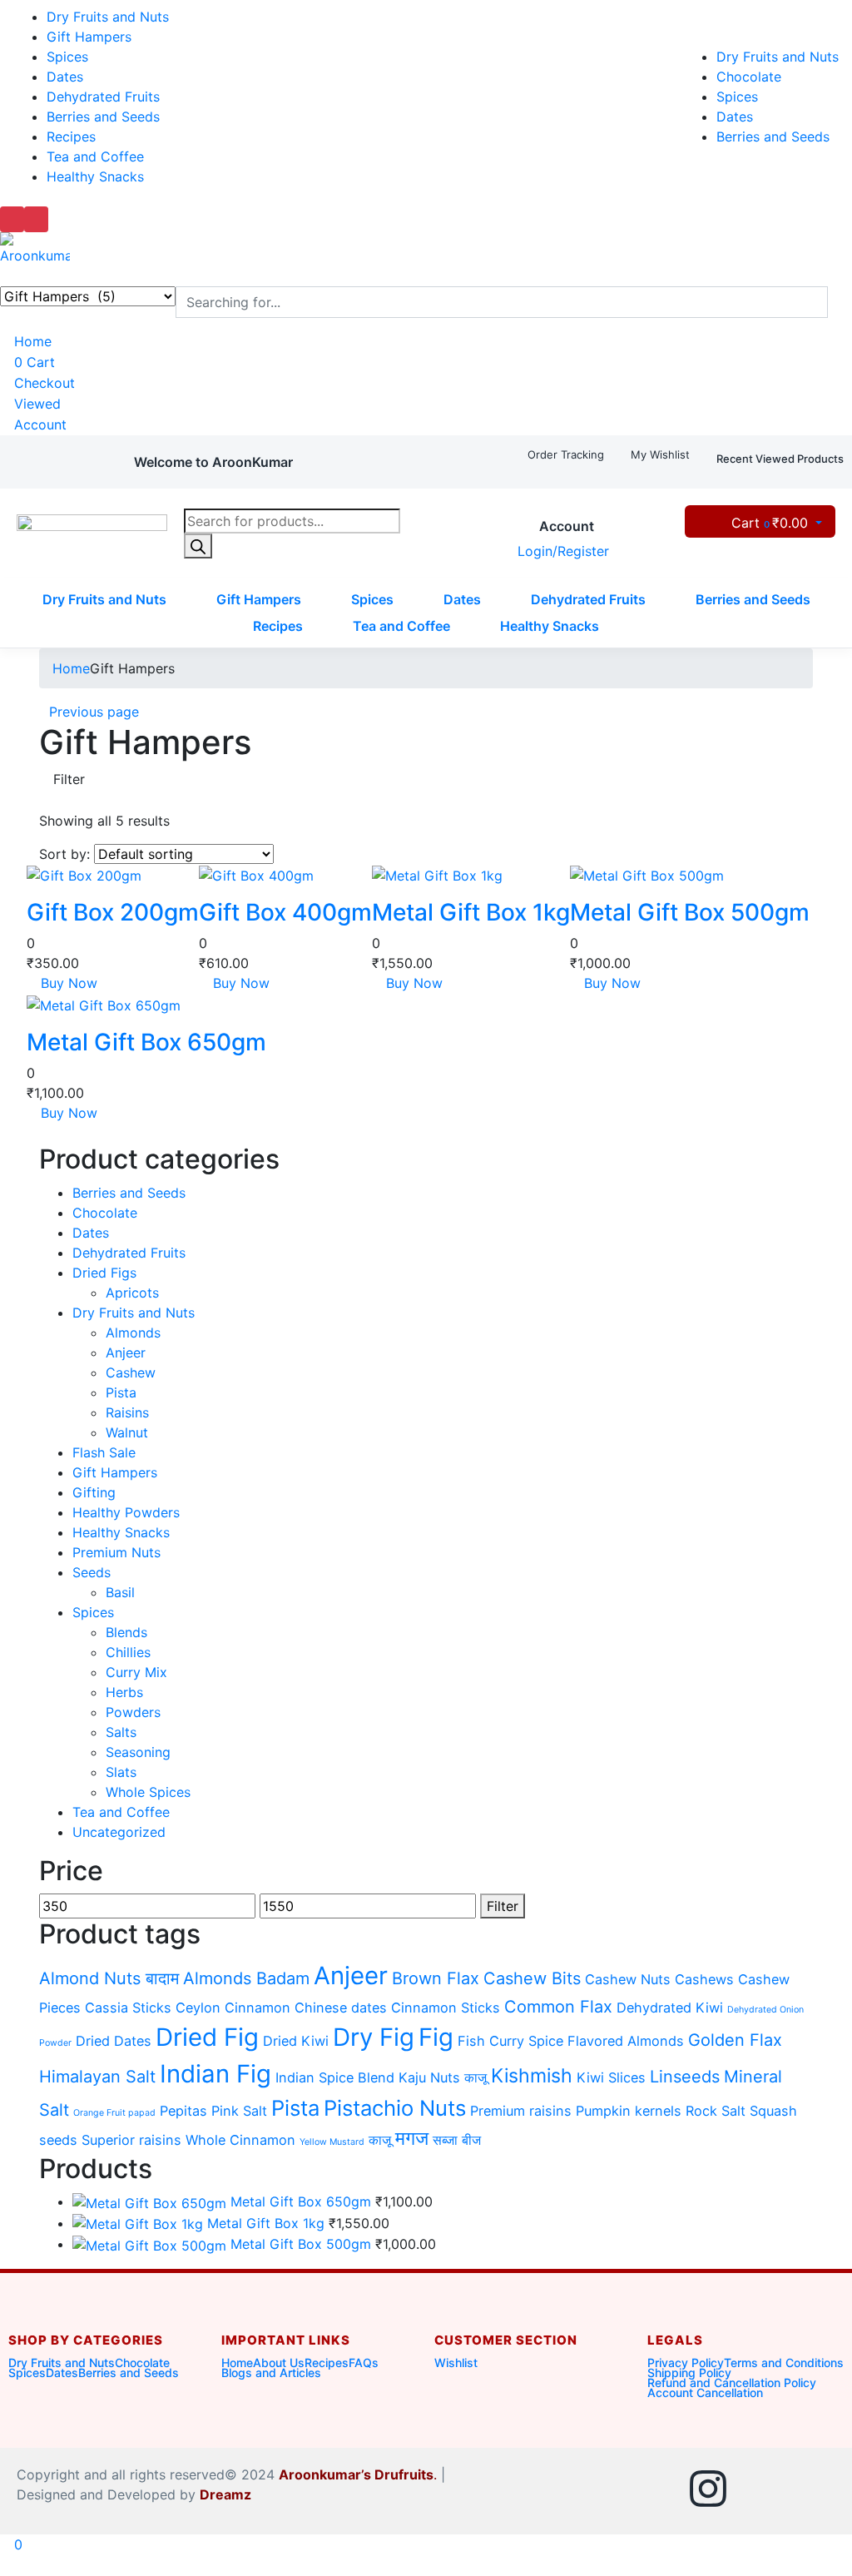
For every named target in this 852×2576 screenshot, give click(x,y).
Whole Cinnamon (240, 2140)
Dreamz (227, 2494)
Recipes (71, 136)
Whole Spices (148, 1792)
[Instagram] (708, 2489)
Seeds (92, 1572)
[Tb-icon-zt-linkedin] (761, 2489)
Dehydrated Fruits (103, 97)
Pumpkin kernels (629, 2111)
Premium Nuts (116, 1552)
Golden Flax (735, 2040)
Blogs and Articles (271, 2373)
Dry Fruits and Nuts (108, 17)
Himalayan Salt (97, 2077)
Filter (503, 1906)
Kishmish (532, 2076)
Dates (65, 77)
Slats (121, 1772)
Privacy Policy (686, 2363)
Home (31, 341)
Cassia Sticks (128, 2008)
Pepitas (183, 2111)
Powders (133, 1712)
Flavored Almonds (626, 2041)
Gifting (94, 1492)
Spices (67, 57)
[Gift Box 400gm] (256, 874)
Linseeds (685, 2077)
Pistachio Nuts (395, 2108)
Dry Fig (374, 2037)
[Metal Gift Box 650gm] (104, 1004)
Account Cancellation (705, 2392)
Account (38, 424)
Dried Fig (207, 2037)
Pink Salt (239, 2111)
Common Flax (558, 2007)
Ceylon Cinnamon (233, 2008)
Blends (126, 1632)
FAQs (364, 2363)
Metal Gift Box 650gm (146, 1042)
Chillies (128, 1652)
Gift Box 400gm (285, 912)
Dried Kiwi (296, 2041)
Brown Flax (436, 1978)
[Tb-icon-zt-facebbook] (655, 2489)
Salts (121, 1732)
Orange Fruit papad (114, 2113)
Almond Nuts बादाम (109, 1978)
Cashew (131, 1372)
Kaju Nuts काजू (443, 2077)
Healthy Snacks (95, 176)
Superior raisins (131, 2140)
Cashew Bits (532, 1978)
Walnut (127, 1432)
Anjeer (126, 1353)
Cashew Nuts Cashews (659, 1979)
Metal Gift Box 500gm (690, 912)
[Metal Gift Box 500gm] (647, 874)
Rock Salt (716, 2111)
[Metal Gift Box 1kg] (437, 874)
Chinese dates (341, 2008)
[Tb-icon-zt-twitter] (815, 2489)
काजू (380, 2140)
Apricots (132, 1293)
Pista (121, 1392)
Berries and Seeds (103, 117)
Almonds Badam (246, 1978)
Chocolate (749, 77)
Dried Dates (114, 2041)
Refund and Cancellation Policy (732, 2382)
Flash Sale (104, 1452)
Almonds (133, 1333)
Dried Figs (104, 1273)
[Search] (198, 546)
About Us (279, 2363)
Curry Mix (136, 1672)
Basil (120, 1592)
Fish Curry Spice (510, 2041)
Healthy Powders (126, 1512)
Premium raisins (521, 2111)
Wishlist (456, 2363)
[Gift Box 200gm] (84, 874)
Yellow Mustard (332, 2142)
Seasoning (138, 1752)
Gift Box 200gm (113, 912)
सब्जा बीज (457, 2140)
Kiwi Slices (611, 2077)
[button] (213, 462)
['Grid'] (44, 800)
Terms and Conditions (784, 2363)
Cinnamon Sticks (446, 2008)
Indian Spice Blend (335, 2077)
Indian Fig (215, 2074)
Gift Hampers (89, 37)
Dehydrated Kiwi (670, 2008)
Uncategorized (119, 1832)
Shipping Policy (689, 2373)
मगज (412, 2138)
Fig (436, 2037)
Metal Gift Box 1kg (471, 912)
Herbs (124, 1692)
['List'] (58, 800)
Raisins (127, 1412)
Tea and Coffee (95, 156)
